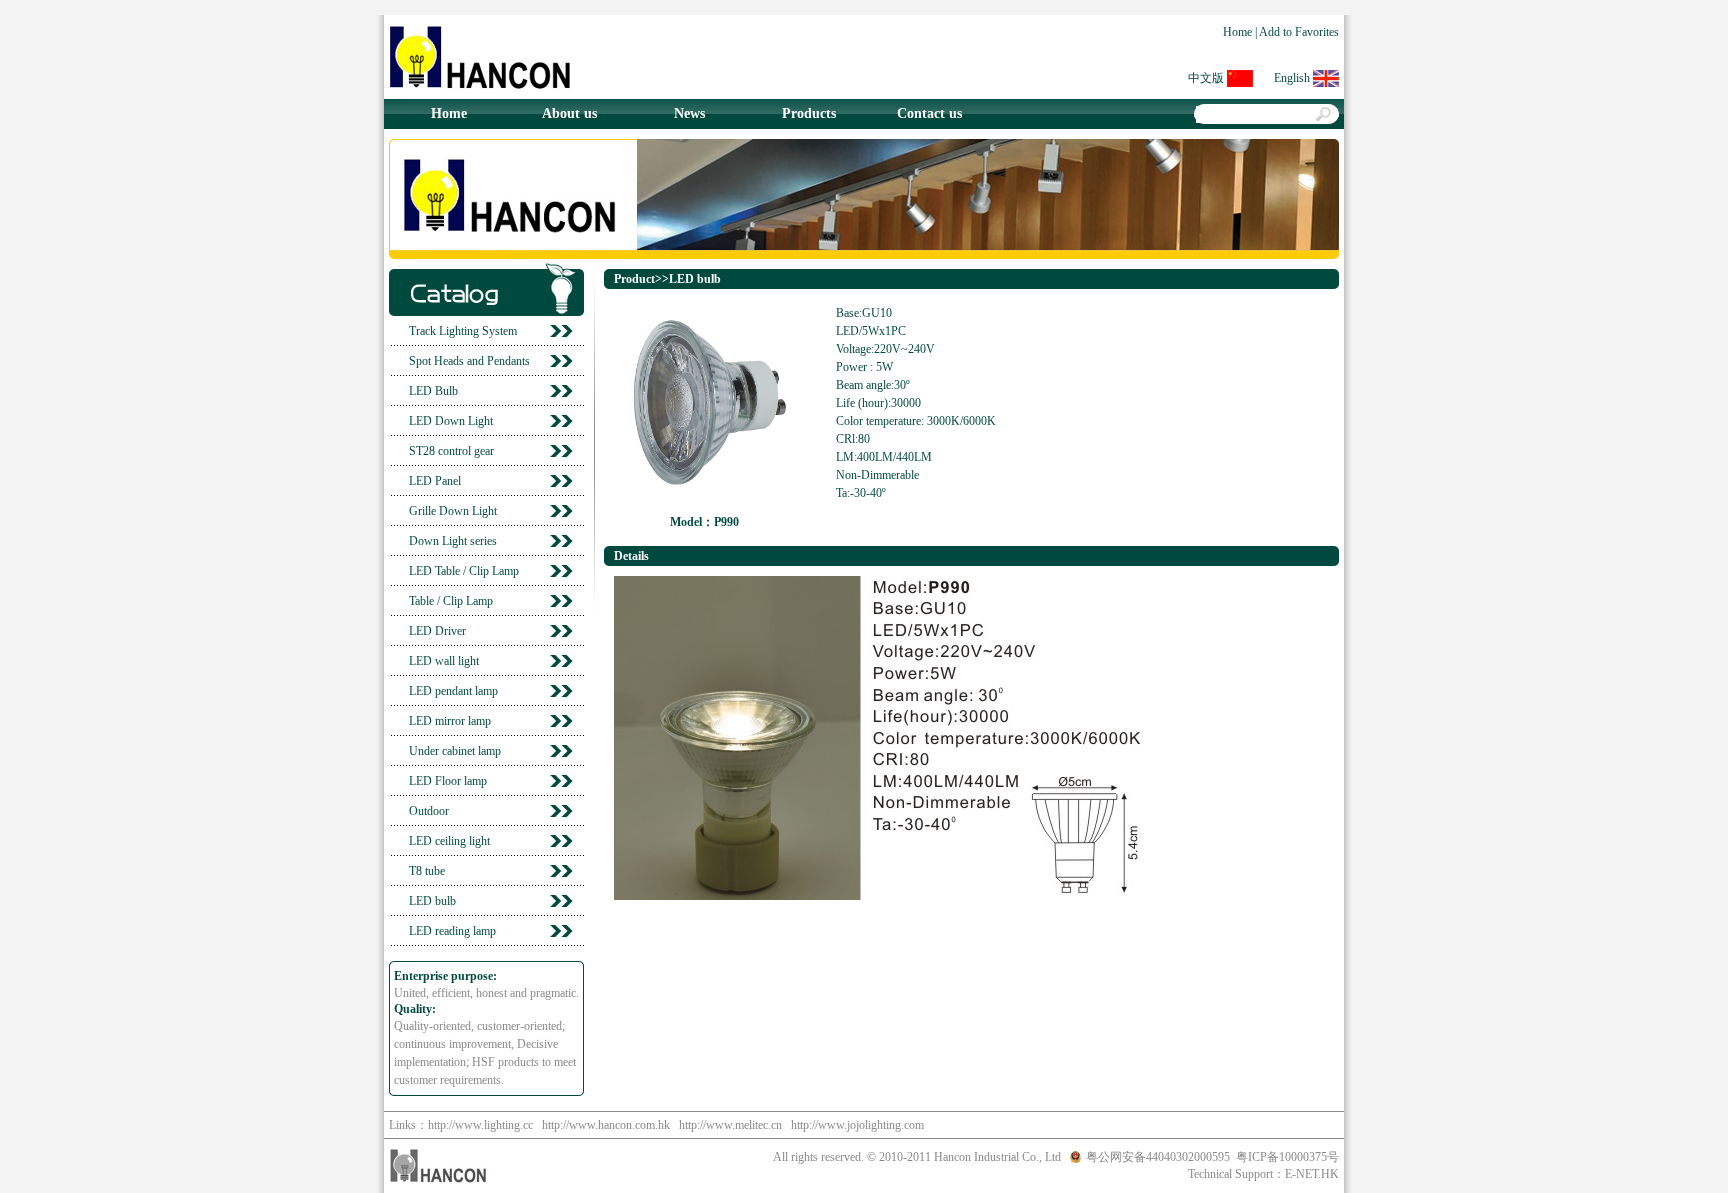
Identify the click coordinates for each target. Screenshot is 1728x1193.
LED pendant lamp (453, 691)
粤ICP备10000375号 (1287, 1157)
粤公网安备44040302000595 (1158, 1157)
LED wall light (444, 661)
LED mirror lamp (450, 721)
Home (1237, 32)
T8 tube (427, 871)
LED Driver (437, 631)
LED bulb (432, 901)
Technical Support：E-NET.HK (1263, 1174)
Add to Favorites (1299, 32)
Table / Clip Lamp (451, 601)
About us (569, 113)
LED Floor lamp (448, 781)
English (1292, 78)
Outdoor (429, 811)
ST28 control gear (451, 451)
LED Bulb (433, 391)
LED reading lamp (452, 931)
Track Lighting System (463, 331)
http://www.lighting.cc (480, 1125)
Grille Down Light (453, 511)
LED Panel (435, 481)
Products (809, 113)
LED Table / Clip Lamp (464, 571)
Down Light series (453, 541)
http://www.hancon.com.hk (606, 1125)
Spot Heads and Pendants (469, 361)
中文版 (1206, 78)
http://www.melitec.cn (730, 1125)
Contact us (929, 113)
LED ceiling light (449, 841)
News (689, 113)
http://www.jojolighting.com (857, 1125)
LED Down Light (451, 421)
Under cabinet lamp (455, 751)
